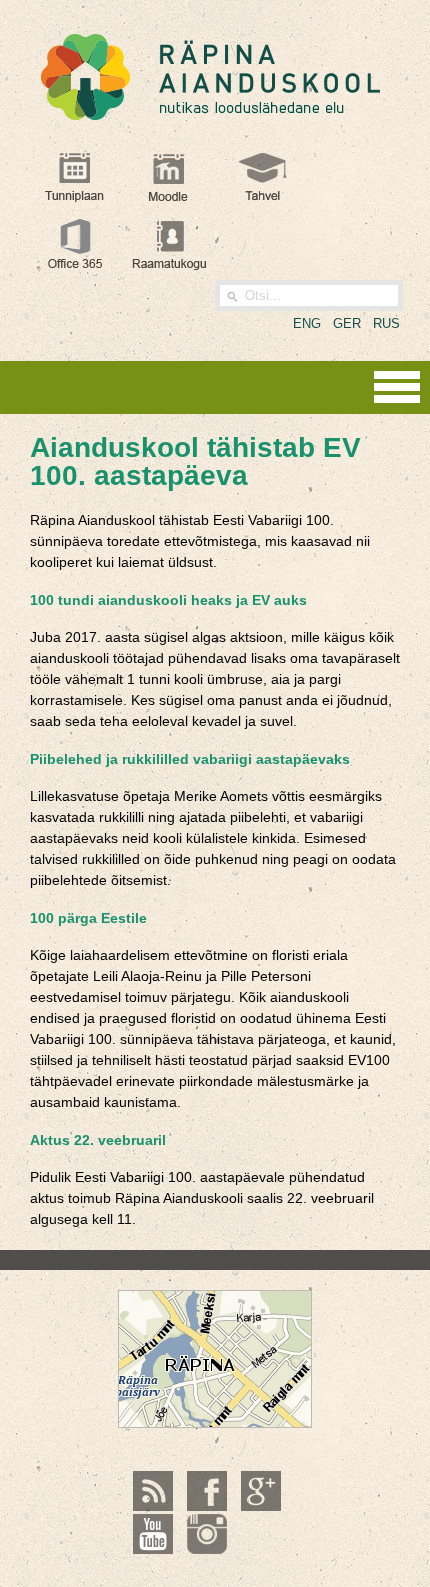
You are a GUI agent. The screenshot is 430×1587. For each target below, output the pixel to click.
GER (347, 323)
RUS (386, 323)
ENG (307, 323)
